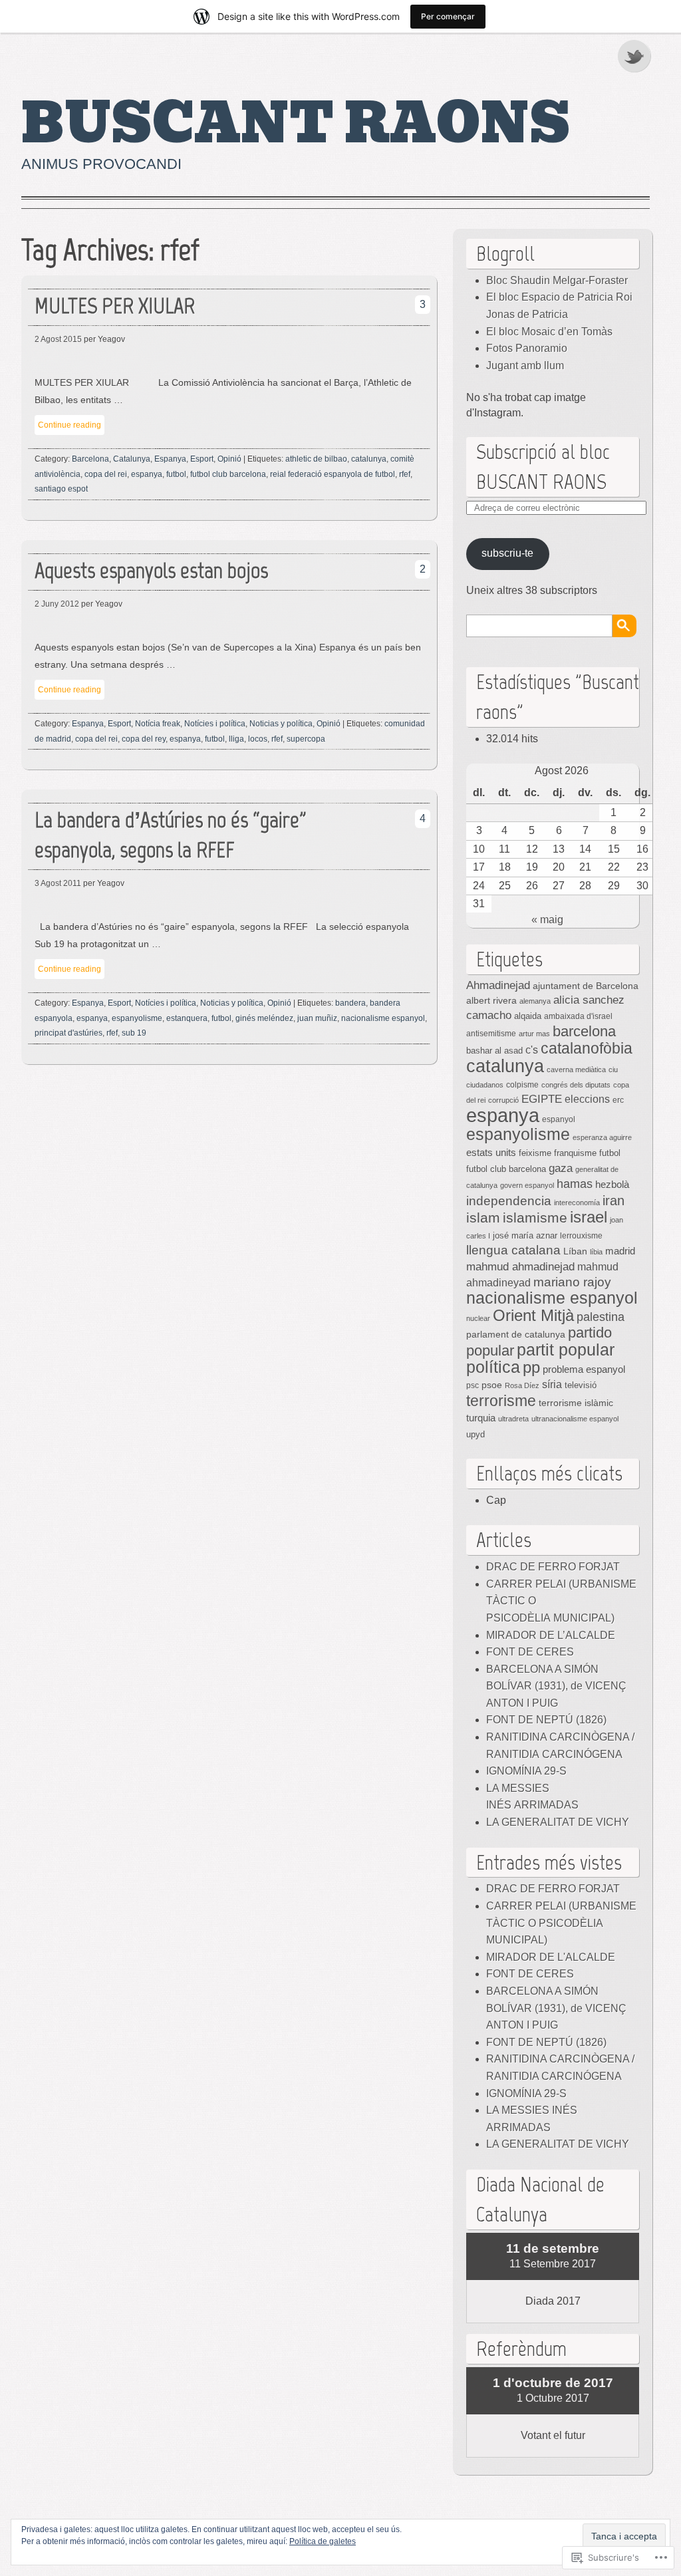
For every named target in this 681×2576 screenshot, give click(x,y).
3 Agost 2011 (58, 883)
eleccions (587, 1099)
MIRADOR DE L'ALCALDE (551, 1957)
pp (531, 1367)
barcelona (584, 1031)
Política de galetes (323, 2541)
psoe (492, 1385)
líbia (596, 1252)
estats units (491, 1153)
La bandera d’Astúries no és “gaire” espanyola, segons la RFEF (170, 835)
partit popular (566, 1350)
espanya (147, 474)
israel (589, 1217)
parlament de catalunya (516, 1334)
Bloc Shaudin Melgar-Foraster (557, 280)
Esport (202, 459)
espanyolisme (137, 1018)
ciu (613, 1070)
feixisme (535, 1153)
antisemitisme (491, 1033)
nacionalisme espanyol (383, 1018)
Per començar (448, 16)
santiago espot (61, 489)
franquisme (575, 1153)
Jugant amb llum (525, 365)
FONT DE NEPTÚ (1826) (546, 1720)
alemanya (535, 1001)
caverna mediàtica (576, 1070)
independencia (509, 1201)
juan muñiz (317, 1018)
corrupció (503, 1100)
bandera (350, 1003)
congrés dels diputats (576, 1085)
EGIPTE (542, 1099)
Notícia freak (158, 724)
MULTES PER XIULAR (115, 306)
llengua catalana (513, 1250)
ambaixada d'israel (578, 1016)
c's (532, 1050)
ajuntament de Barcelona (586, 986)
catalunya (369, 459)
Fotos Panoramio (527, 348)
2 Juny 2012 (57, 604)
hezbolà (612, 1185)
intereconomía (577, 1203)
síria (552, 1384)
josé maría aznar (525, 1236)
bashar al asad (494, 1051)
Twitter (635, 56)
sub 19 (134, 1033)
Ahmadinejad (498, 985)
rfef (405, 474)
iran (613, 1201)
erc (618, 1100)
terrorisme (501, 1401)
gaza (561, 1168)
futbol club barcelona (228, 474)
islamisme (535, 1218)
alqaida (528, 1016)
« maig (547, 920)
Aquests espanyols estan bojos (151, 570)
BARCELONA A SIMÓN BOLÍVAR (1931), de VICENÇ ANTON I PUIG (556, 1686)
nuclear (478, 1318)
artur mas (534, 1034)
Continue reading (69, 425)
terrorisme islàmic (576, 1403)
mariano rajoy (572, 1282)
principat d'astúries (68, 1033)
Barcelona (90, 459)
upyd (476, 1434)
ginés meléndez (264, 1018)
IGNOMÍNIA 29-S (526, 1771)
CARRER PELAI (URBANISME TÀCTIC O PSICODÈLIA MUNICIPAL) (561, 1923)
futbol (176, 474)
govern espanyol (527, 1185)
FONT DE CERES (530, 1652)
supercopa (306, 739)
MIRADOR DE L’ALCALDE (551, 1635)
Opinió (229, 459)
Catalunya (132, 459)
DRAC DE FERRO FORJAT (553, 1567)
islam (483, 1217)
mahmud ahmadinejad (520, 1267)
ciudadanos (485, 1085)
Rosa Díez (522, 1385)
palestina (601, 1317)
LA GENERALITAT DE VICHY (558, 1822)
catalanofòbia (587, 1048)
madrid (620, 1251)
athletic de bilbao (316, 459)
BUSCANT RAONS (296, 124)
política (493, 1367)
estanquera (187, 1018)
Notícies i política (215, 724)
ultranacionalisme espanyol (575, 1419)
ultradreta (513, 1419)
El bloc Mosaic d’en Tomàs (549, 332)
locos (258, 739)
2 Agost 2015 (58, 339)
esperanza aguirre (602, 1137)
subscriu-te (507, 553)
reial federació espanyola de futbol (333, 474)
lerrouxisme (581, 1236)
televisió (581, 1385)
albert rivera (491, 1000)
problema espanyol (584, 1369)
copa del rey (144, 739)
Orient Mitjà (533, 1315)
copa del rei (106, 474)
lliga (236, 739)
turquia (481, 1418)
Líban (575, 1251)
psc (473, 1385)
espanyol (559, 1119)
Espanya (170, 459)
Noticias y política (281, 724)
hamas (575, 1184)
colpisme (522, 1085)
